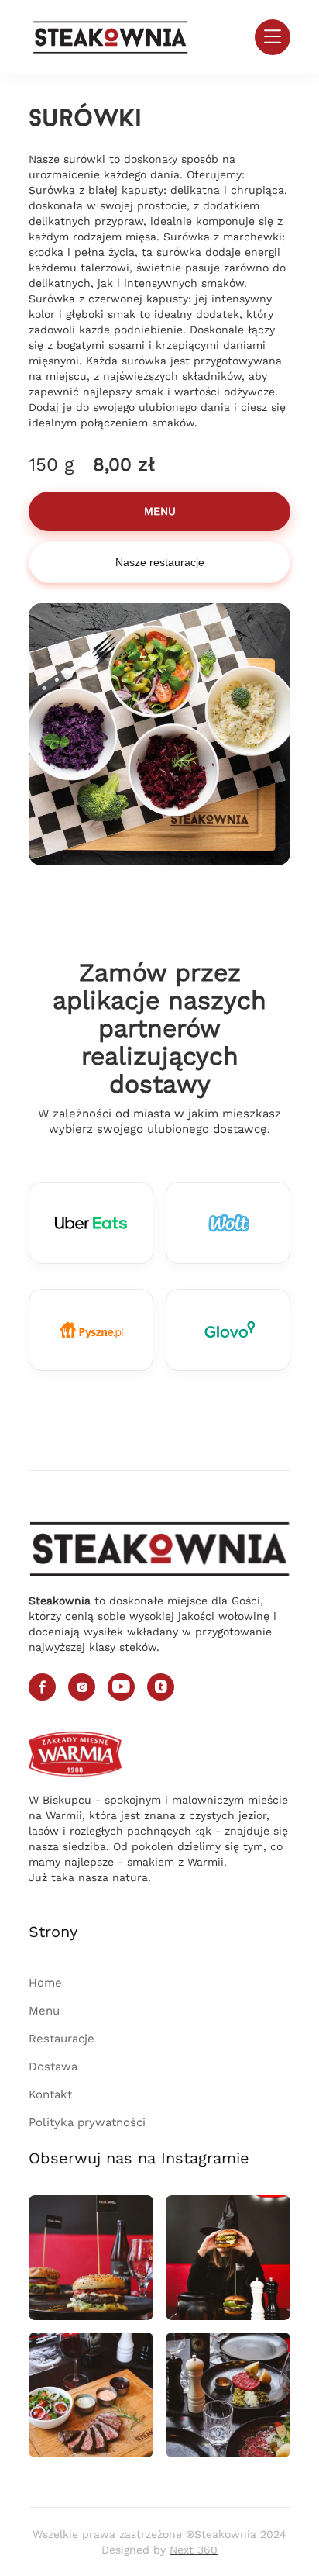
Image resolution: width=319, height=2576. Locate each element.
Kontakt (50, 2094)
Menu (44, 2011)
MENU (160, 511)
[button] (273, 37)
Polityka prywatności (87, 2122)
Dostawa (53, 2067)
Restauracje (62, 2039)
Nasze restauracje (160, 562)
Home (45, 1983)
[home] (111, 37)
